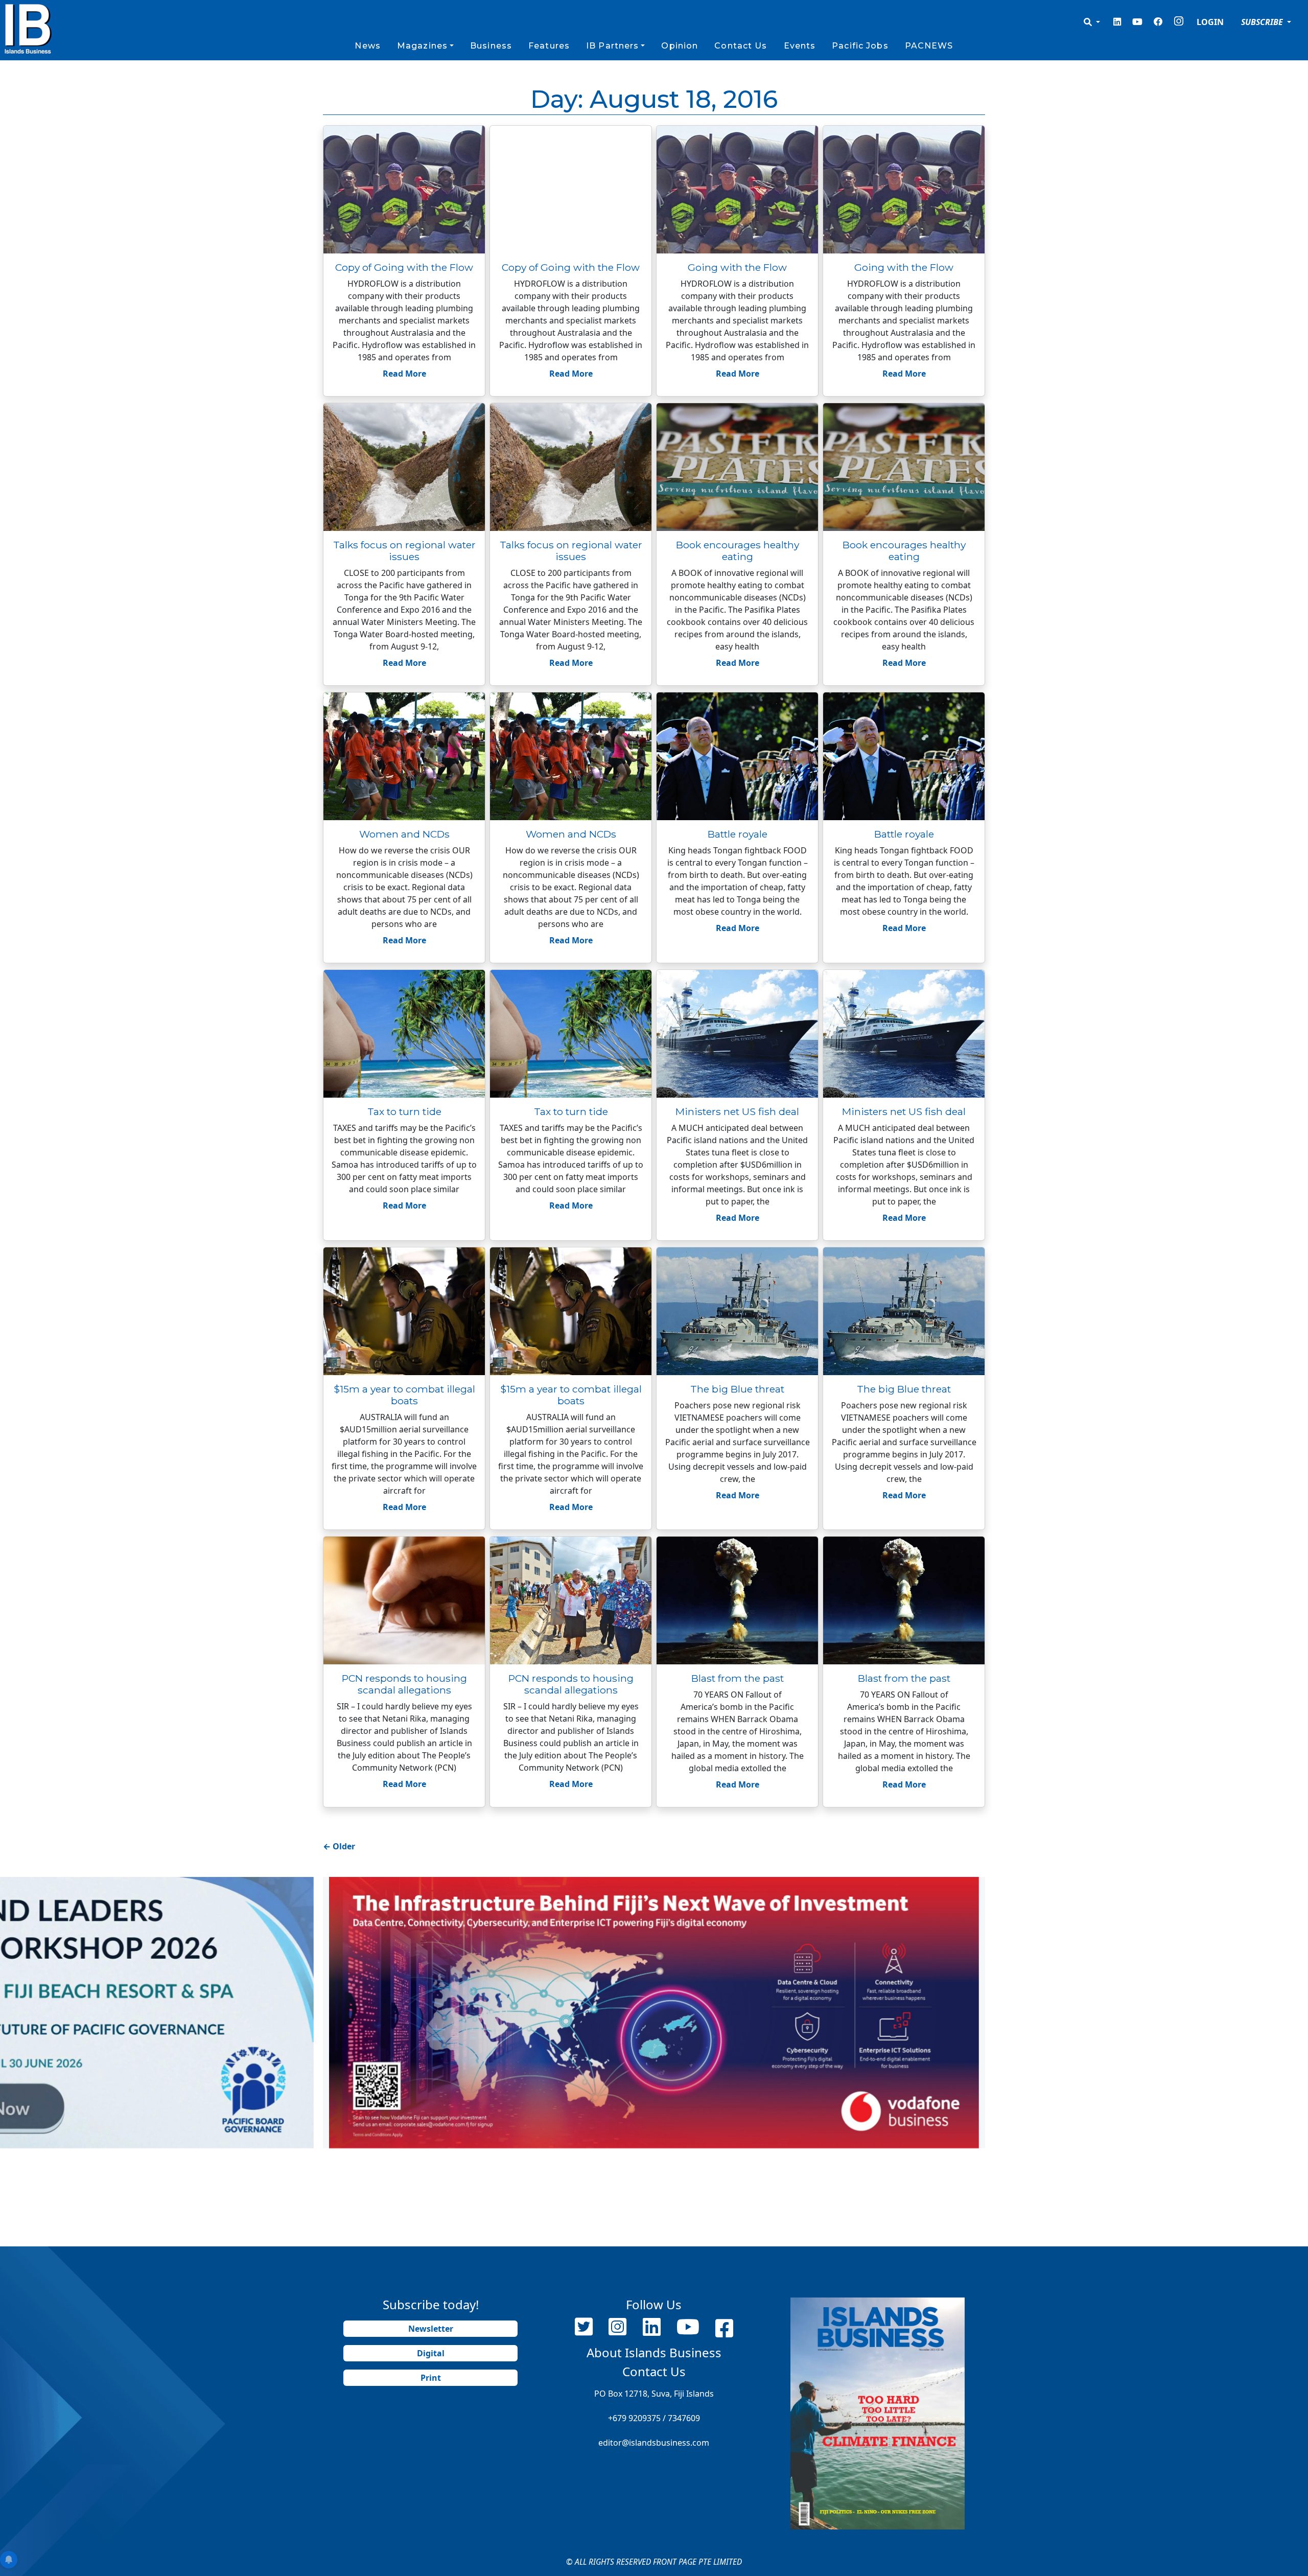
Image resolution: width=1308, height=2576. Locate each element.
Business (491, 46)
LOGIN (1210, 22)
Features (549, 46)
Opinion (680, 46)
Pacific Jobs (860, 46)
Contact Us (741, 46)
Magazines (422, 46)
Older (339, 1846)
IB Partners (612, 46)
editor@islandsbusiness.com (654, 2443)
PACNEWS (929, 46)
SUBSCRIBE (1263, 22)
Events (800, 46)
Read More (404, 374)
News (367, 46)
